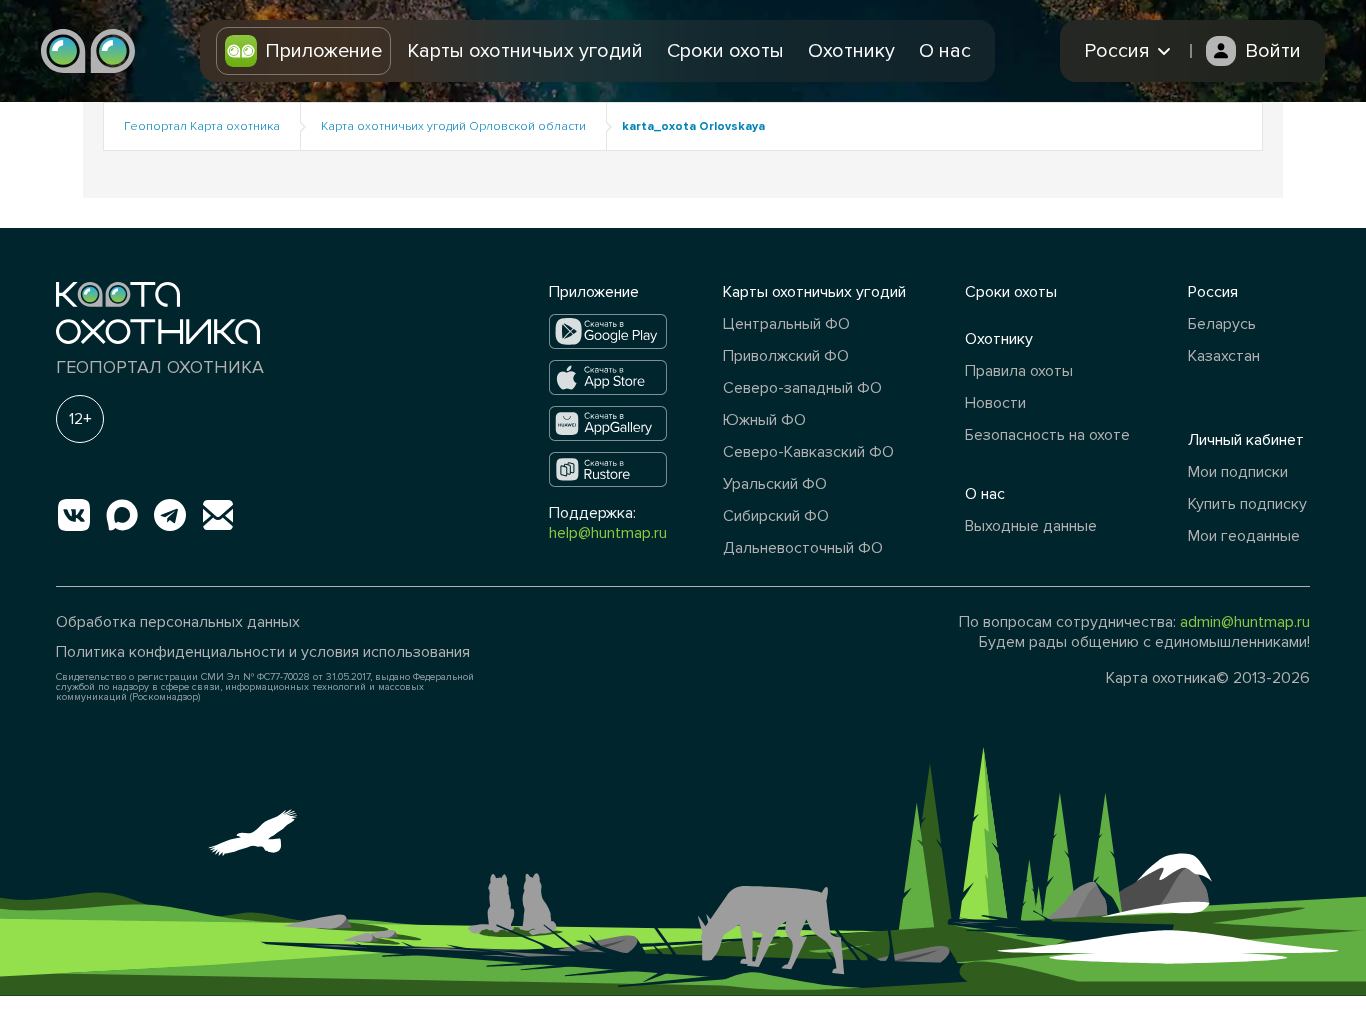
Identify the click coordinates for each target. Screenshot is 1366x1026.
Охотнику (851, 51)
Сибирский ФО (776, 516)
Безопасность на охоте (1047, 435)
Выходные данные (1031, 526)
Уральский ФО (775, 484)
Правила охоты (1019, 371)
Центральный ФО (786, 324)
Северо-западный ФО (802, 388)
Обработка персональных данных (178, 622)
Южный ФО (764, 420)
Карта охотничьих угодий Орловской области (453, 126)
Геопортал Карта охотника (202, 126)
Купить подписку (1247, 504)
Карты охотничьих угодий (525, 51)
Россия (1213, 292)
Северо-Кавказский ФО (808, 452)
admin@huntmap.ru (1245, 622)
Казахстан (1224, 356)
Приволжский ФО (786, 356)
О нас (945, 51)
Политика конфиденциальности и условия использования (263, 652)
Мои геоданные (1244, 536)
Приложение (323, 51)
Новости (995, 403)
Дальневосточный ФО (803, 548)
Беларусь (1222, 324)
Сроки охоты (725, 51)
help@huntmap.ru (608, 533)
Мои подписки (1238, 472)
